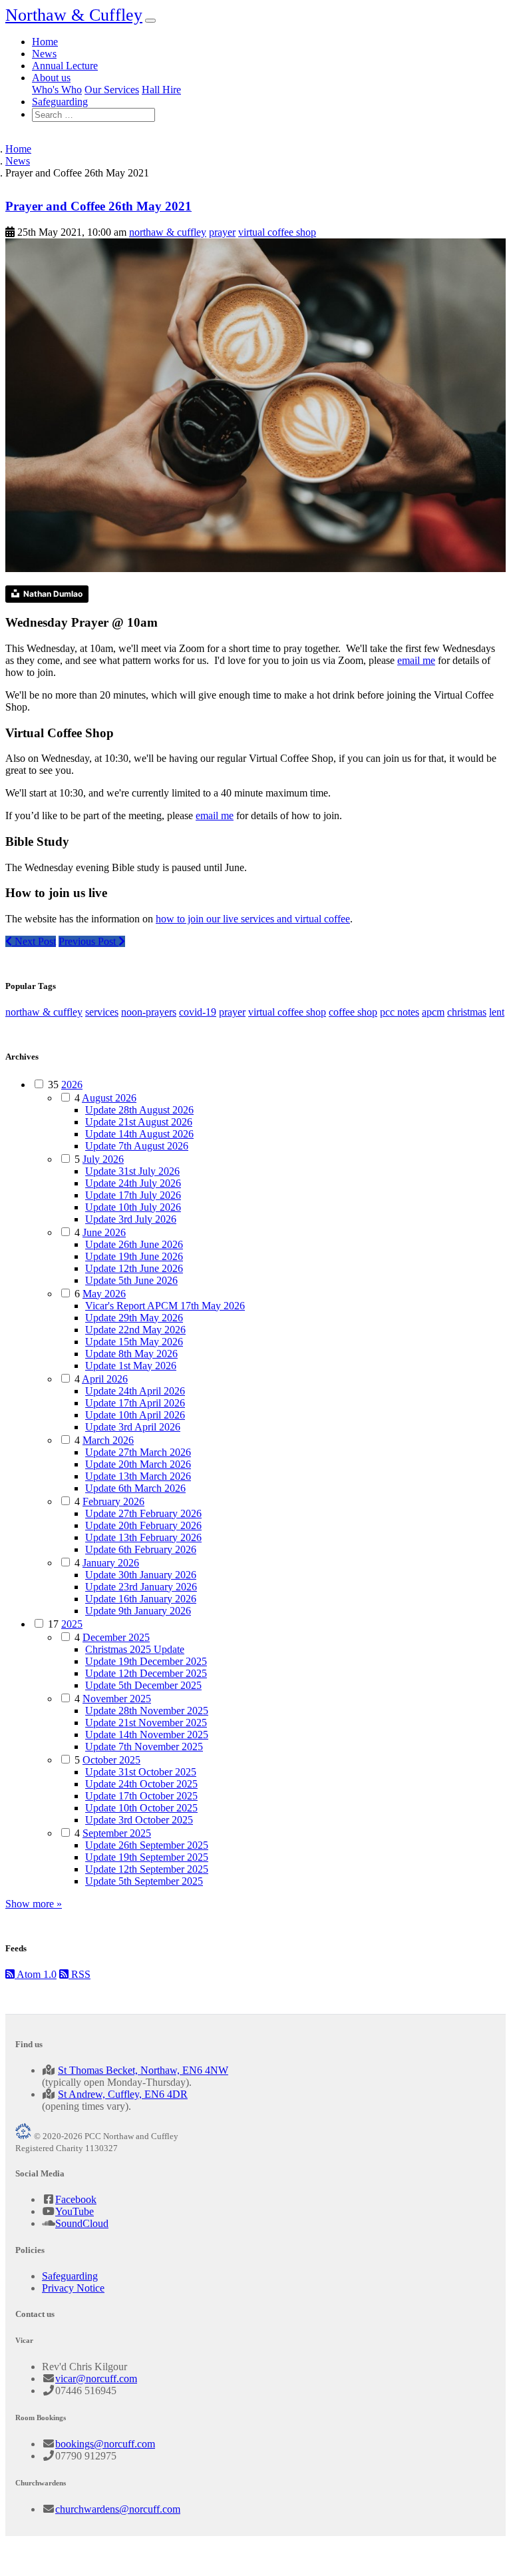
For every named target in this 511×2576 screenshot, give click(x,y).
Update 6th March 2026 (135, 1488)
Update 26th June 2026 (134, 1244)
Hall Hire (161, 90)
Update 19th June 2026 (134, 1256)
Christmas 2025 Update (135, 1649)
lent (497, 1012)
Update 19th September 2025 (147, 1857)
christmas (467, 1012)
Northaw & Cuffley (74, 15)
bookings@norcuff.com (105, 2444)
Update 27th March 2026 (138, 1452)
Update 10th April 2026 (135, 1415)
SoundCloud (82, 2223)
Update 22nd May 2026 (135, 1330)
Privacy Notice (73, 2288)
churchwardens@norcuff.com (118, 2509)
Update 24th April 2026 (135, 1391)
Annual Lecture (65, 66)
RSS (80, 1974)
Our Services (112, 90)
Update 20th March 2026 (138, 1464)
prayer (222, 232)
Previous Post (88, 941)
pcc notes (400, 1012)
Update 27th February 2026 (143, 1513)
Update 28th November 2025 (147, 1711)
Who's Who (57, 90)
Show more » (34, 1904)
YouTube (75, 2211)
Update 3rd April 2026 (133, 1427)
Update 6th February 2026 (141, 1549)
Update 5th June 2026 (131, 1280)
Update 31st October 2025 (141, 1772)
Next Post (34, 941)
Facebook (76, 2199)
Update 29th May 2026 (134, 1318)
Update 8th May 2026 (131, 1354)
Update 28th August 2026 (139, 1110)
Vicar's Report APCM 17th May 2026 (165, 1306)
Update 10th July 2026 (133, 1207)
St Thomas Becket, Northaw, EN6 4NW (143, 2070)
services (102, 1012)
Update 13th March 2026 (138, 1476)
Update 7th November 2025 (144, 1747)
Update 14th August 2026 (139, 1134)
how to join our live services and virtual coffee (253, 919)
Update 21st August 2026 (139, 1122)
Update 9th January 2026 (138, 1611)
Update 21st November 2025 (146, 1723)
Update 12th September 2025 (147, 1869)
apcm (433, 1012)
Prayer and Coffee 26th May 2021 (98, 206)
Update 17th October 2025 (141, 1796)
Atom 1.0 (36, 1974)
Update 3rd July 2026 (131, 1219)
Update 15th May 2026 (134, 1342)
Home (45, 42)
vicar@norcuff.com (96, 2379)
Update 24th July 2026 (133, 1183)
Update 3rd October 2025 (139, 1820)
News (44, 54)
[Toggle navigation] (150, 21)
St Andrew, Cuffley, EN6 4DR (123, 2094)
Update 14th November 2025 (147, 1735)
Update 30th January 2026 (141, 1575)
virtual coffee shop (277, 232)
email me (416, 660)
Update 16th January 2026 (141, 1599)
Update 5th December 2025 (143, 1685)
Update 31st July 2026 (132, 1171)
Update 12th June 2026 (134, 1268)
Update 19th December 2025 (146, 1661)
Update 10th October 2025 (141, 1808)
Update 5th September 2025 (144, 1881)
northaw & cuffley (168, 232)
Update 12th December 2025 (146, 1673)
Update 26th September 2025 (147, 1845)
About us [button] (51, 78)
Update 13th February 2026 (143, 1537)
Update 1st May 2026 (131, 1366)
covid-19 (198, 1012)
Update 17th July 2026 (133, 1195)
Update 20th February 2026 (143, 1525)
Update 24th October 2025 (141, 1784)
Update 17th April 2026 (135, 1403)
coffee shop (353, 1012)
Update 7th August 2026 (137, 1146)
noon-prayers (149, 1012)
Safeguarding (60, 102)
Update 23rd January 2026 (141, 1587)
